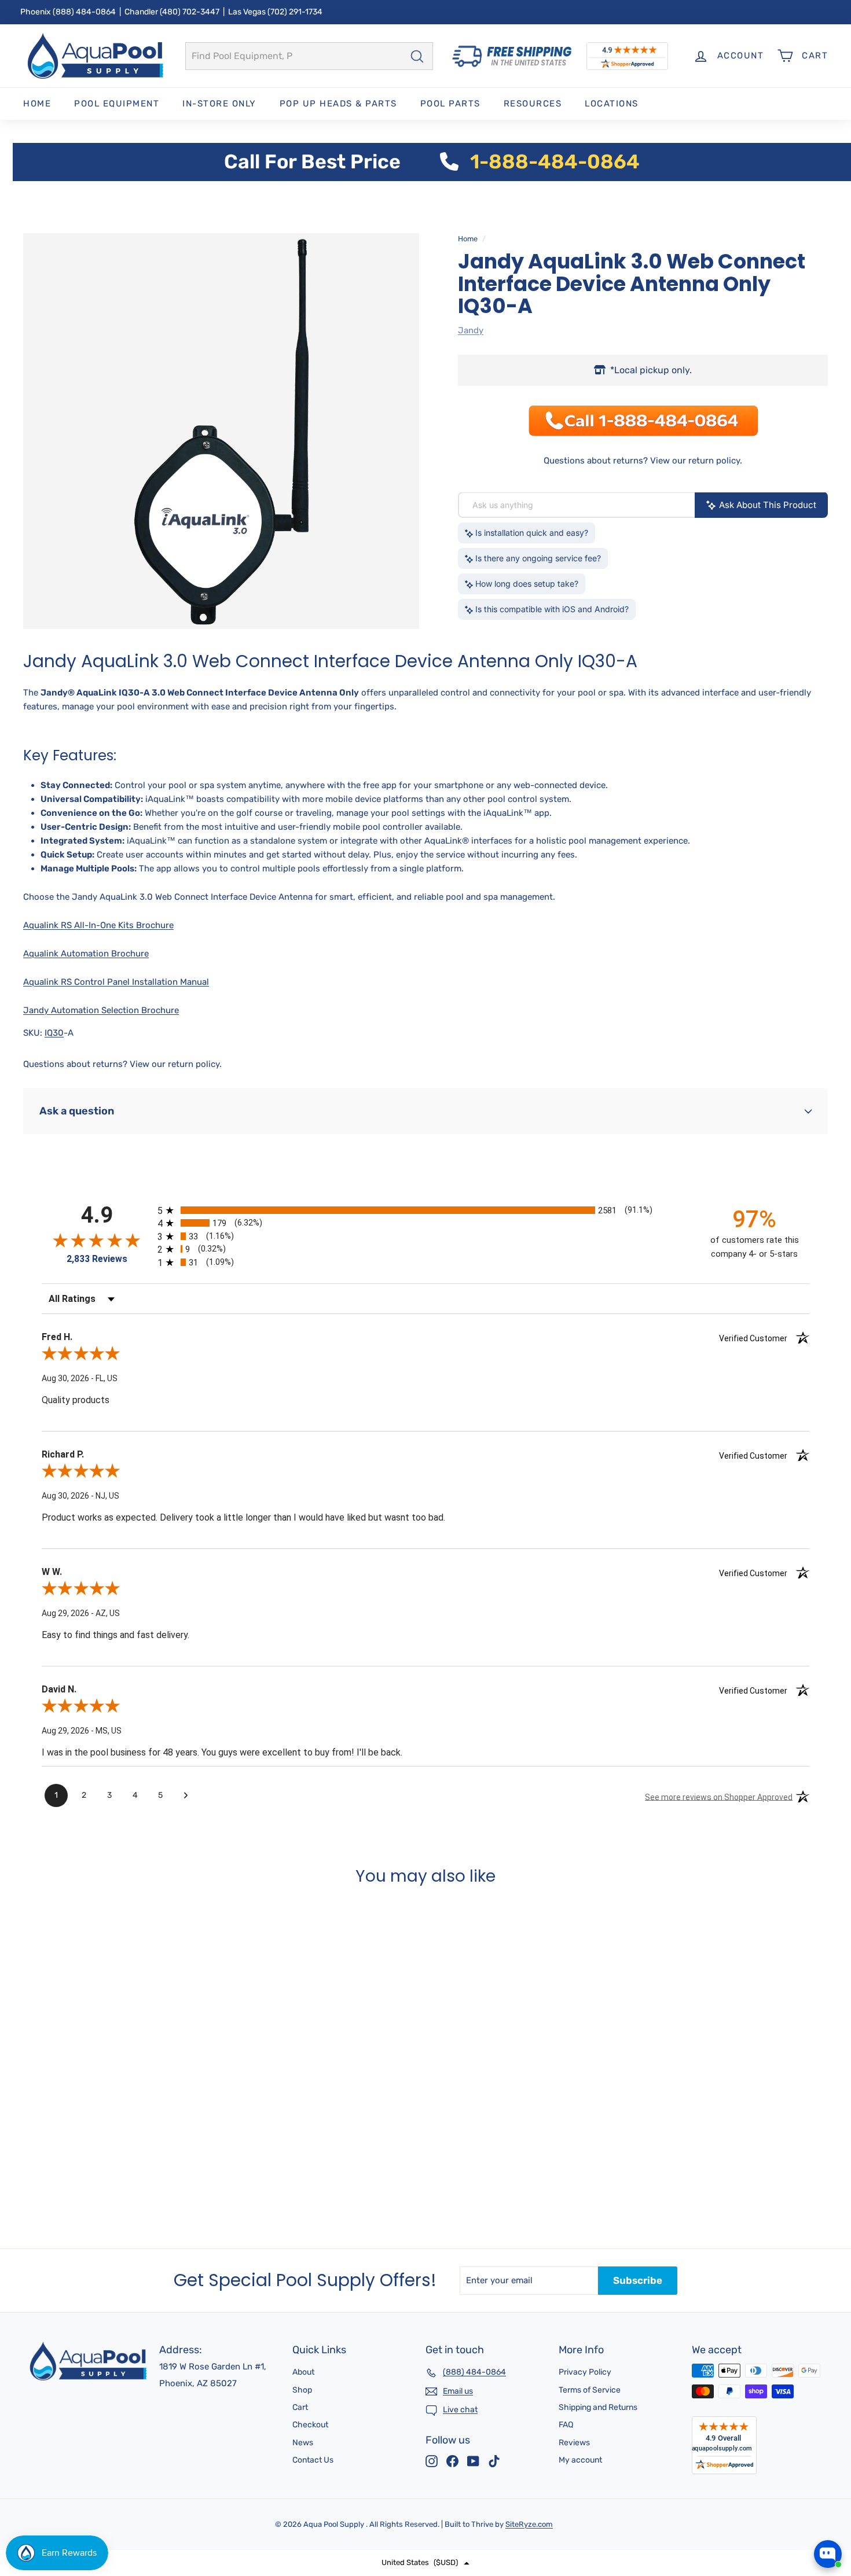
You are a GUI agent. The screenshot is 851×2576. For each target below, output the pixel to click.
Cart (300, 2407)
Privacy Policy (585, 2372)
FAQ (566, 2425)
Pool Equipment (117, 104)
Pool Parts (450, 104)
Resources (533, 104)
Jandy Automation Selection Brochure (101, 1010)
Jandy (471, 330)
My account (580, 2460)
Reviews (574, 2443)
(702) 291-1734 (295, 12)
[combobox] (309, 56)
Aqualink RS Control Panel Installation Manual (116, 982)
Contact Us (313, 2460)
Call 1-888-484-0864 (85, 2187)
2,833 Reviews (97, 1259)
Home (37, 104)
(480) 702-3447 (190, 12)
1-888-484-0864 (555, 162)
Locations (612, 104)
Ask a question (77, 1111)
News (303, 2443)
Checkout (310, 2425)
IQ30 (54, 1033)
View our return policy (695, 461)
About (303, 2372)
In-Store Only (219, 104)
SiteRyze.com (529, 2524)
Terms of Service (590, 2390)
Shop (302, 2390)
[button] (425, 2563)
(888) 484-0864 (84, 12)
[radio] (425, 1210)
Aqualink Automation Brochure (86, 954)
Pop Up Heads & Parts (338, 104)
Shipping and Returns (598, 2407)
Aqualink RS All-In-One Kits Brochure (98, 925)
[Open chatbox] (828, 2554)
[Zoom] (221, 431)
